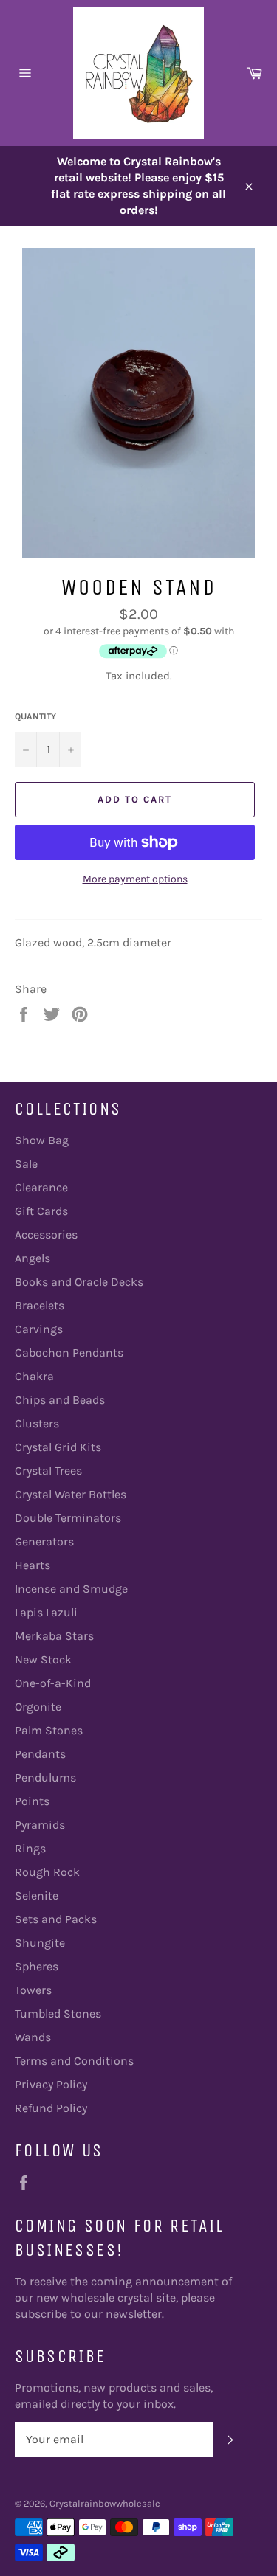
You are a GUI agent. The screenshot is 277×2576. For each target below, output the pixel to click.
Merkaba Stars (54, 1636)
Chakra (34, 1376)
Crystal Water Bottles (71, 1494)
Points (32, 1801)
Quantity (35, 716)
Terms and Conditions (74, 2061)
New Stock (43, 1659)
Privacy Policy (51, 2084)
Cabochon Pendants (69, 1353)
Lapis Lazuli (46, 1612)
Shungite (40, 1943)
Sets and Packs (56, 1919)
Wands (33, 2037)
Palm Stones (49, 1730)
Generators (44, 1541)
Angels (33, 1258)
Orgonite (38, 1707)
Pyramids (40, 1825)
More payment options (135, 879)
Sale (26, 1164)
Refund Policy (51, 2108)
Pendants (40, 1754)
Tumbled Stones (58, 2014)
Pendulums (45, 1777)
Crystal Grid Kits (58, 1447)
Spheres (37, 1966)
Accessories (46, 1235)
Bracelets (40, 1305)
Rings (30, 1848)
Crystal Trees (48, 1471)
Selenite (37, 1895)
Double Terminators (68, 1518)
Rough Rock (47, 1872)
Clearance (41, 1187)
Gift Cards (41, 1211)
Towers (33, 1990)
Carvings (39, 1329)
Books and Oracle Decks (79, 1282)
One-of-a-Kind (53, 1683)
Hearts (33, 1565)
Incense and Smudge (71, 1589)
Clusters (37, 1423)
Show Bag (42, 1140)
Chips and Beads (60, 1400)
